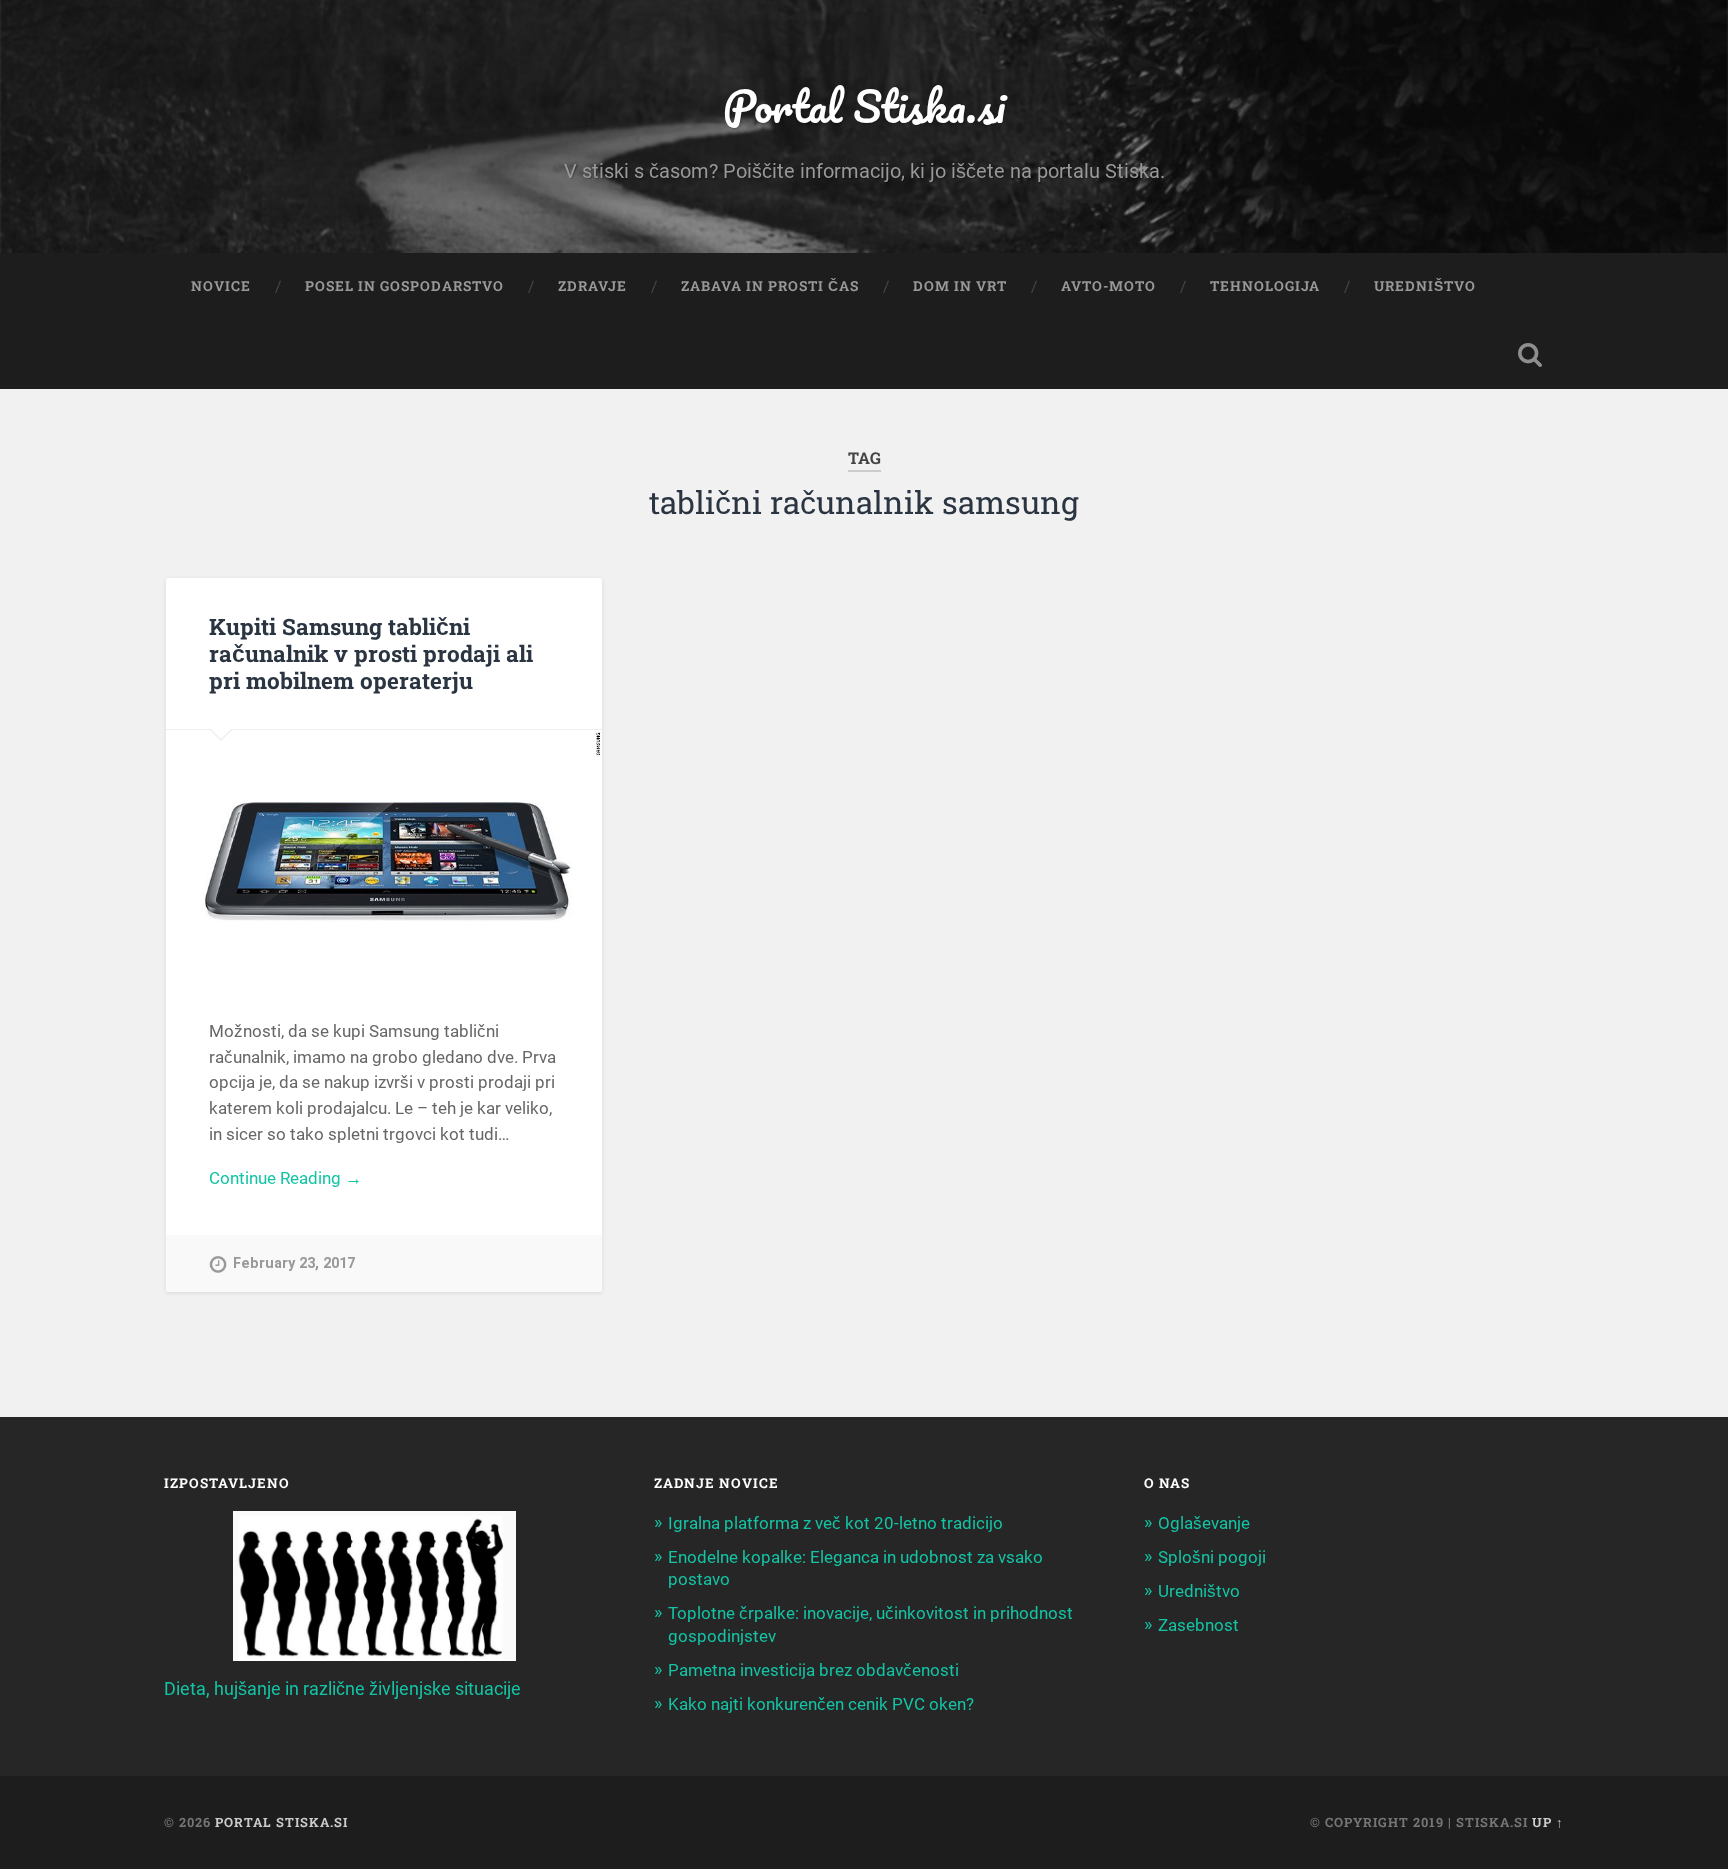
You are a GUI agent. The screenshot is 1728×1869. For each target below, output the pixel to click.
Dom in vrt (960, 286)
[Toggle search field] (1530, 355)
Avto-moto (1108, 286)
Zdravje (592, 286)
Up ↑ (1548, 1822)
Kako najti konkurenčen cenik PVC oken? (821, 1704)
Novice (221, 286)
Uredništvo (1425, 286)
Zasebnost (1198, 1625)
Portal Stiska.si (864, 105)
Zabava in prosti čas (770, 286)
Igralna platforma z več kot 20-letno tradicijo (835, 1523)
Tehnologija (1265, 286)
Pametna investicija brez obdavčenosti (813, 1670)
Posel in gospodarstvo (404, 286)
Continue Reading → (285, 1178)
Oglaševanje (1204, 1523)
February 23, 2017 (294, 1263)
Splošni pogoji (1212, 1557)
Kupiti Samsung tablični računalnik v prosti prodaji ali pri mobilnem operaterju (371, 653)
